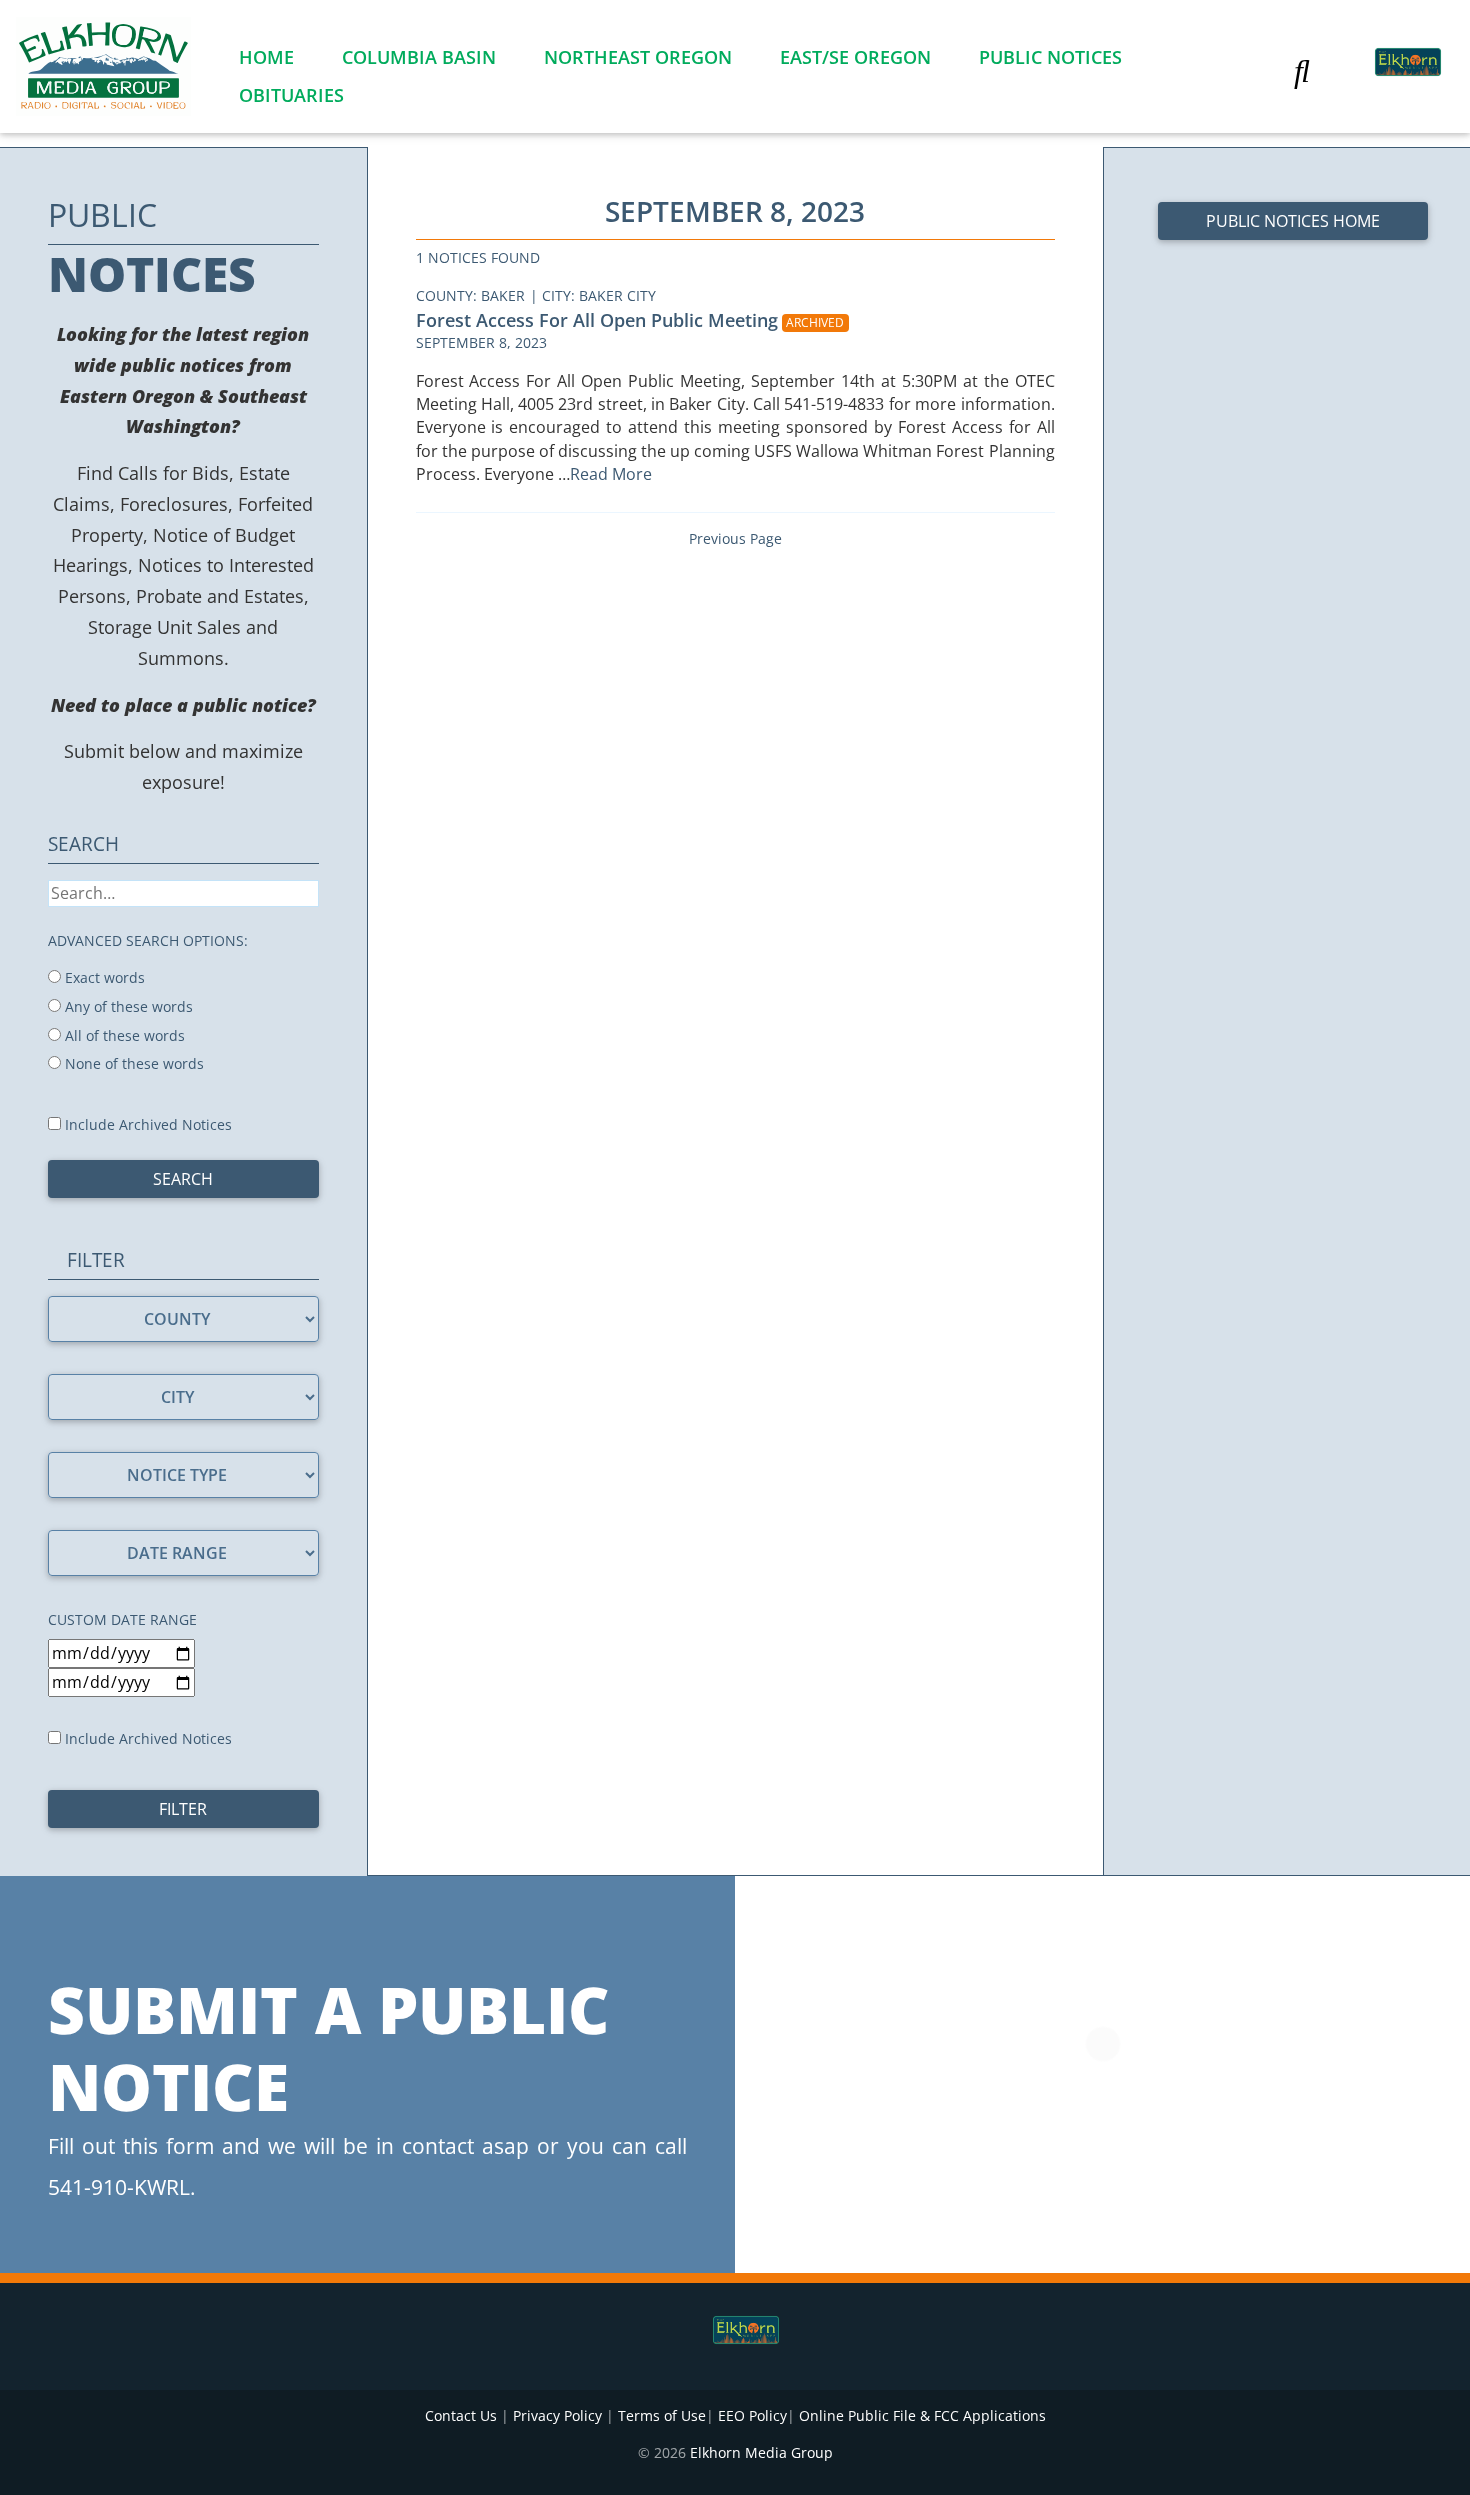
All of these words (123, 1035)
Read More (613, 474)
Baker (503, 295)
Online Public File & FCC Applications (922, 2415)
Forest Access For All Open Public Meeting (597, 320)
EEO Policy (752, 2415)
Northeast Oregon (638, 57)
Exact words (103, 977)
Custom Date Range (122, 1619)
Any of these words (127, 1006)
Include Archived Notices (146, 1124)
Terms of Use (662, 2415)
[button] (1302, 70)
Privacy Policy (557, 2415)
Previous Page (735, 538)
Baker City (617, 295)
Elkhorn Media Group (761, 2452)
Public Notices (1050, 57)
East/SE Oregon (855, 57)
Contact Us (461, 2415)
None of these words (132, 1063)
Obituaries (291, 95)
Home (266, 57)
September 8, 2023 (481, 342)
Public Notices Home (1293, 221)
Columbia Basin (419, 57)
